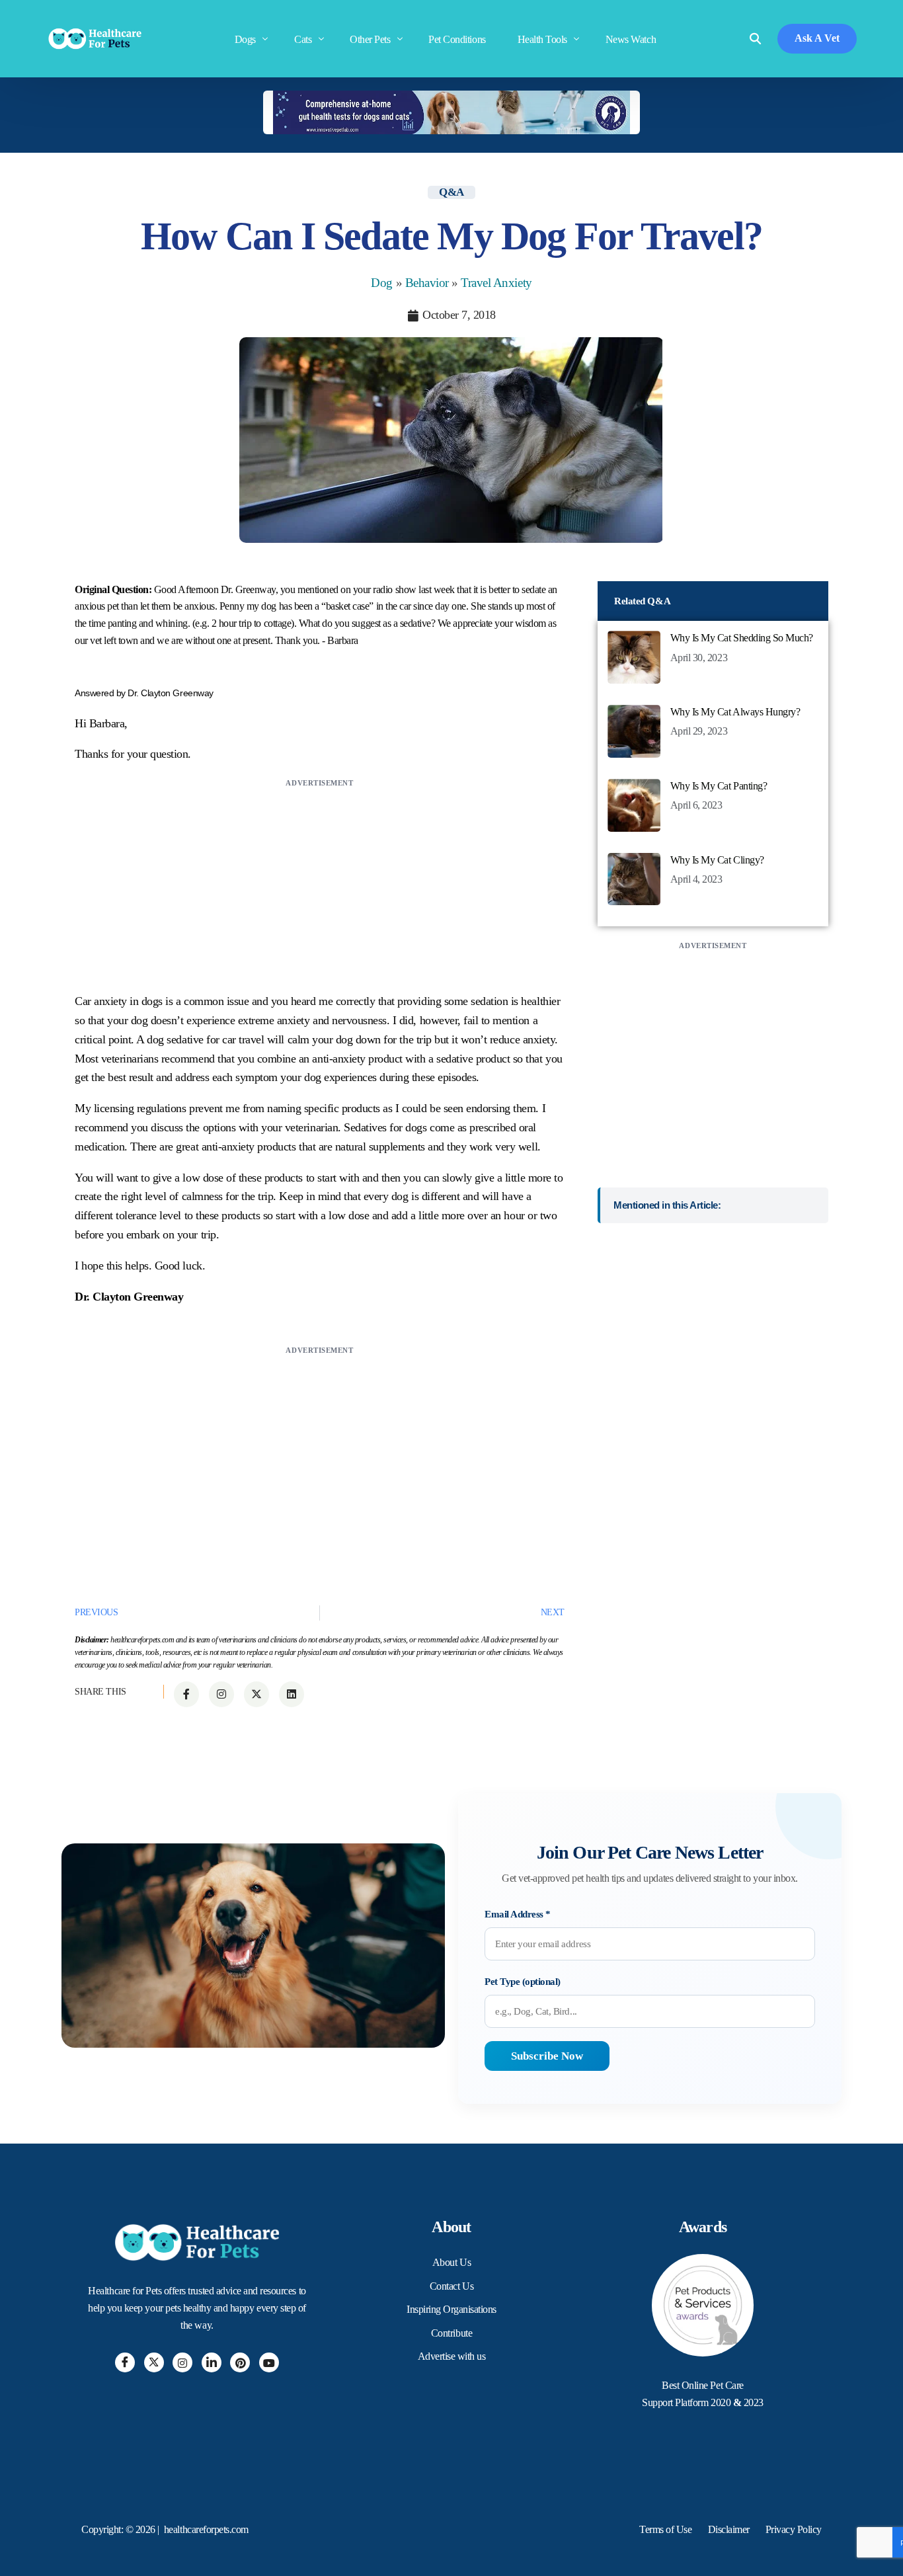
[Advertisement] (320, 883)
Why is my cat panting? (719, 786)
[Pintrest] (240, 2362)
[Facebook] (125, 2362)
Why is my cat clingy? (717, 860)
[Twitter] (154, 2362)
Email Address (518, 1914)
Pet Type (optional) (523, 1982)
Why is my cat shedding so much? (742, 638)
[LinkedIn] (212, 2362)
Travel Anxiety (496, 283)
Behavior (427, 283)
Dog (382, 283)
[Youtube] (269, 2362)
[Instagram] (182, 2362)
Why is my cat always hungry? (735, 712)
